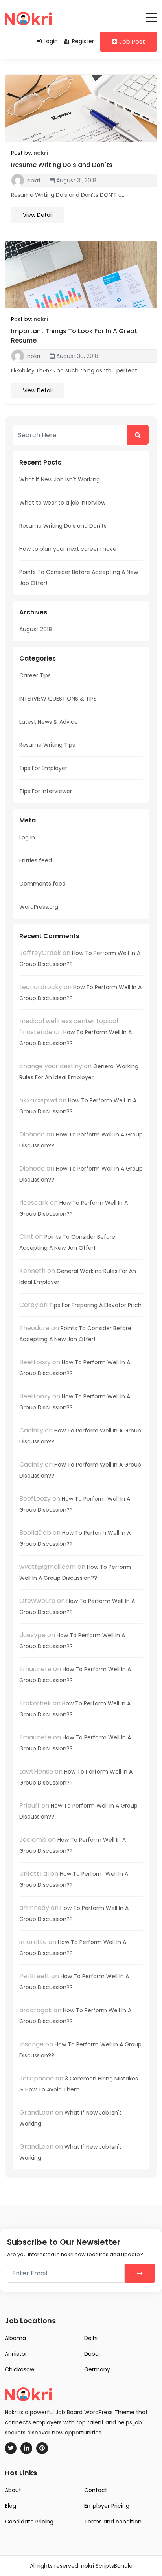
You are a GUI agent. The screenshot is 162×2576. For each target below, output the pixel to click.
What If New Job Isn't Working (60, 479)
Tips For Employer (43, 768)
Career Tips (35, 675)
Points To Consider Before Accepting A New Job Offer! (79, 577)
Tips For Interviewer (46, 791)
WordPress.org (39, 907)
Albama (15, 2338)
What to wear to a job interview (62, 503)
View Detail (38, 215)
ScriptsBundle (114, 2566)
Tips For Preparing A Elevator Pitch (95, 1305)
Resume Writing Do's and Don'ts (62, 165)
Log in (27, 837)
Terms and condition (113, 2522)
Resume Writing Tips (47, 745)
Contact (96, 2490)
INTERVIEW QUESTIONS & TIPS (58, 699)
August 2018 (36, 629)
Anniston (17, 2354)
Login (51, 41)
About (13, 2490)
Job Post (132, 41)
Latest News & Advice (49, 722)
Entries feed (36, 860)
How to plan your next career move (68, 549)
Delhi (91, 2338)
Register (83, 41)
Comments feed (42, 884)
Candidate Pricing (29, 2522)
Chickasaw (19, 2369)
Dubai (92, 2354)
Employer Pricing (107, 2506)
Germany (97, 2369)
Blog (10, 2506)
